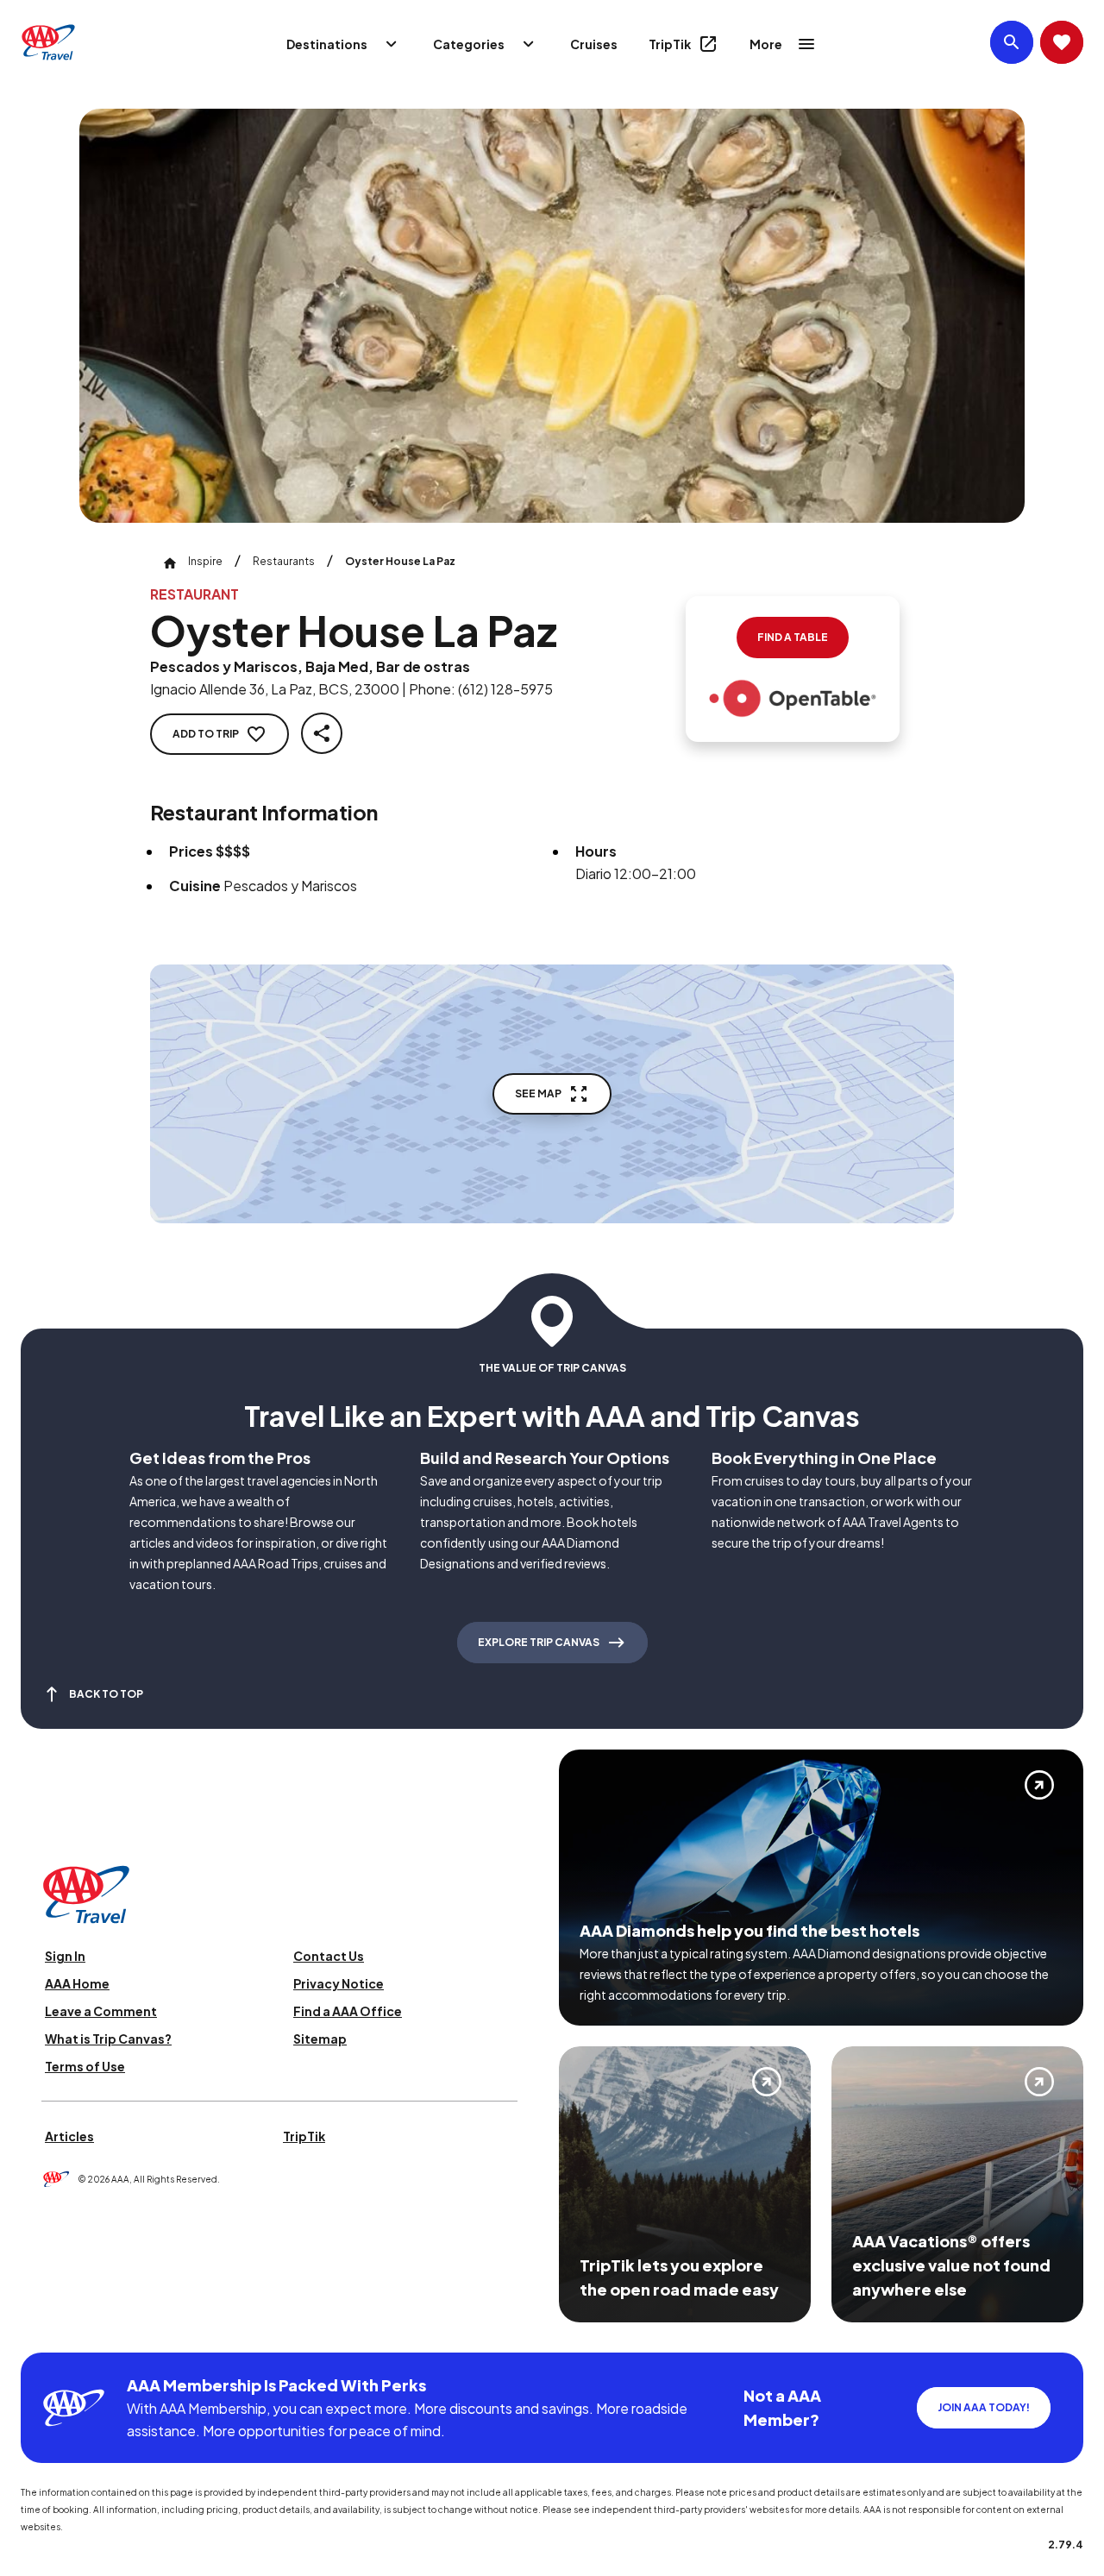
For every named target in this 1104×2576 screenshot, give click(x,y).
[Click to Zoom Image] (552, 316)
